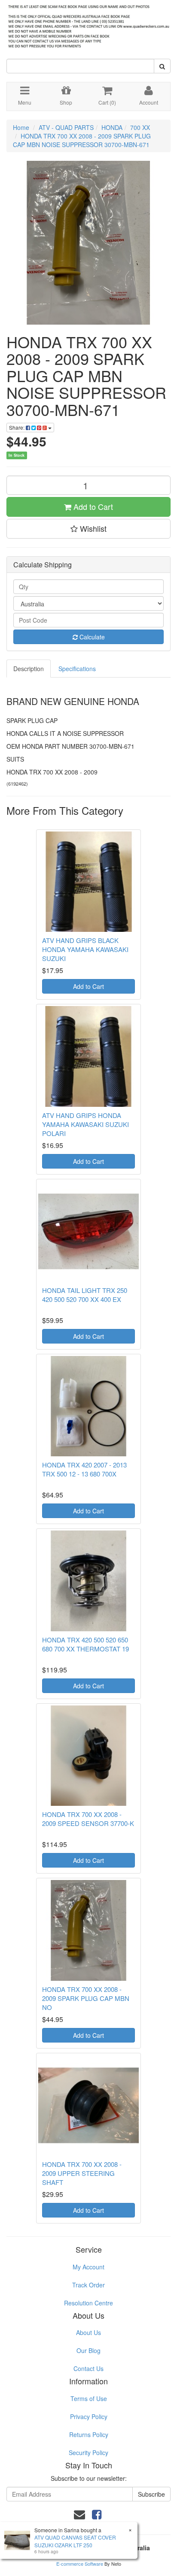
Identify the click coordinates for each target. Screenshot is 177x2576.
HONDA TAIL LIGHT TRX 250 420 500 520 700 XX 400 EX (85, 1295)
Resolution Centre (88, 2303)
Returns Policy (89, 2434)
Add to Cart (92, 506)
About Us (88, 2332)
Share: (17, 427)
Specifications (77, 669)
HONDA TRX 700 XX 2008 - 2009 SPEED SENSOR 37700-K (88, 1819)
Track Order (88, 2285)
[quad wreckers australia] (88, 24)
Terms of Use (89, 2398)
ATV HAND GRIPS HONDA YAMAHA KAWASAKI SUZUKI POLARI (85, 1124)
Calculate (91, 637)
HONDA (112, 127)
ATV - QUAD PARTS (66, 127)
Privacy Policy (89, 2416)
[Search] (162, 66)
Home (21, 127)
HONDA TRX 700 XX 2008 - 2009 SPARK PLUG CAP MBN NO (86, 1998)
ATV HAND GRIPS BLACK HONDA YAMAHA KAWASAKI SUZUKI (85, 949)
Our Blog (88, 2350)
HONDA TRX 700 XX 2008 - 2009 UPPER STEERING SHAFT (82, 2173)
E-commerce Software (80, 2564)
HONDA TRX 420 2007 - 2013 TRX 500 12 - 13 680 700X (84, 1469)
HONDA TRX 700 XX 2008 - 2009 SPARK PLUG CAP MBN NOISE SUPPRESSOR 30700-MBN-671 (82, 140)
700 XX (140, 127)
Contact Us (88, 2368)
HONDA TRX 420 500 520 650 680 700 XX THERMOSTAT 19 (85, 1644)
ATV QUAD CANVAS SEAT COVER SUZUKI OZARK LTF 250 (75, 2541)
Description (29, 669)
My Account (88, 2267)
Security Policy (88, 2452)
